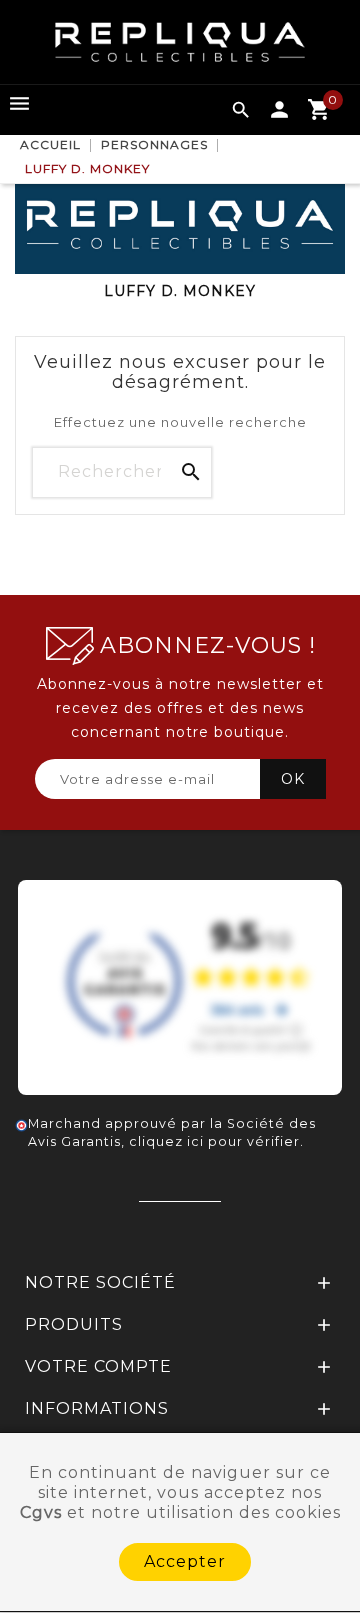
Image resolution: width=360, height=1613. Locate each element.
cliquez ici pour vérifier (214, 1141)
